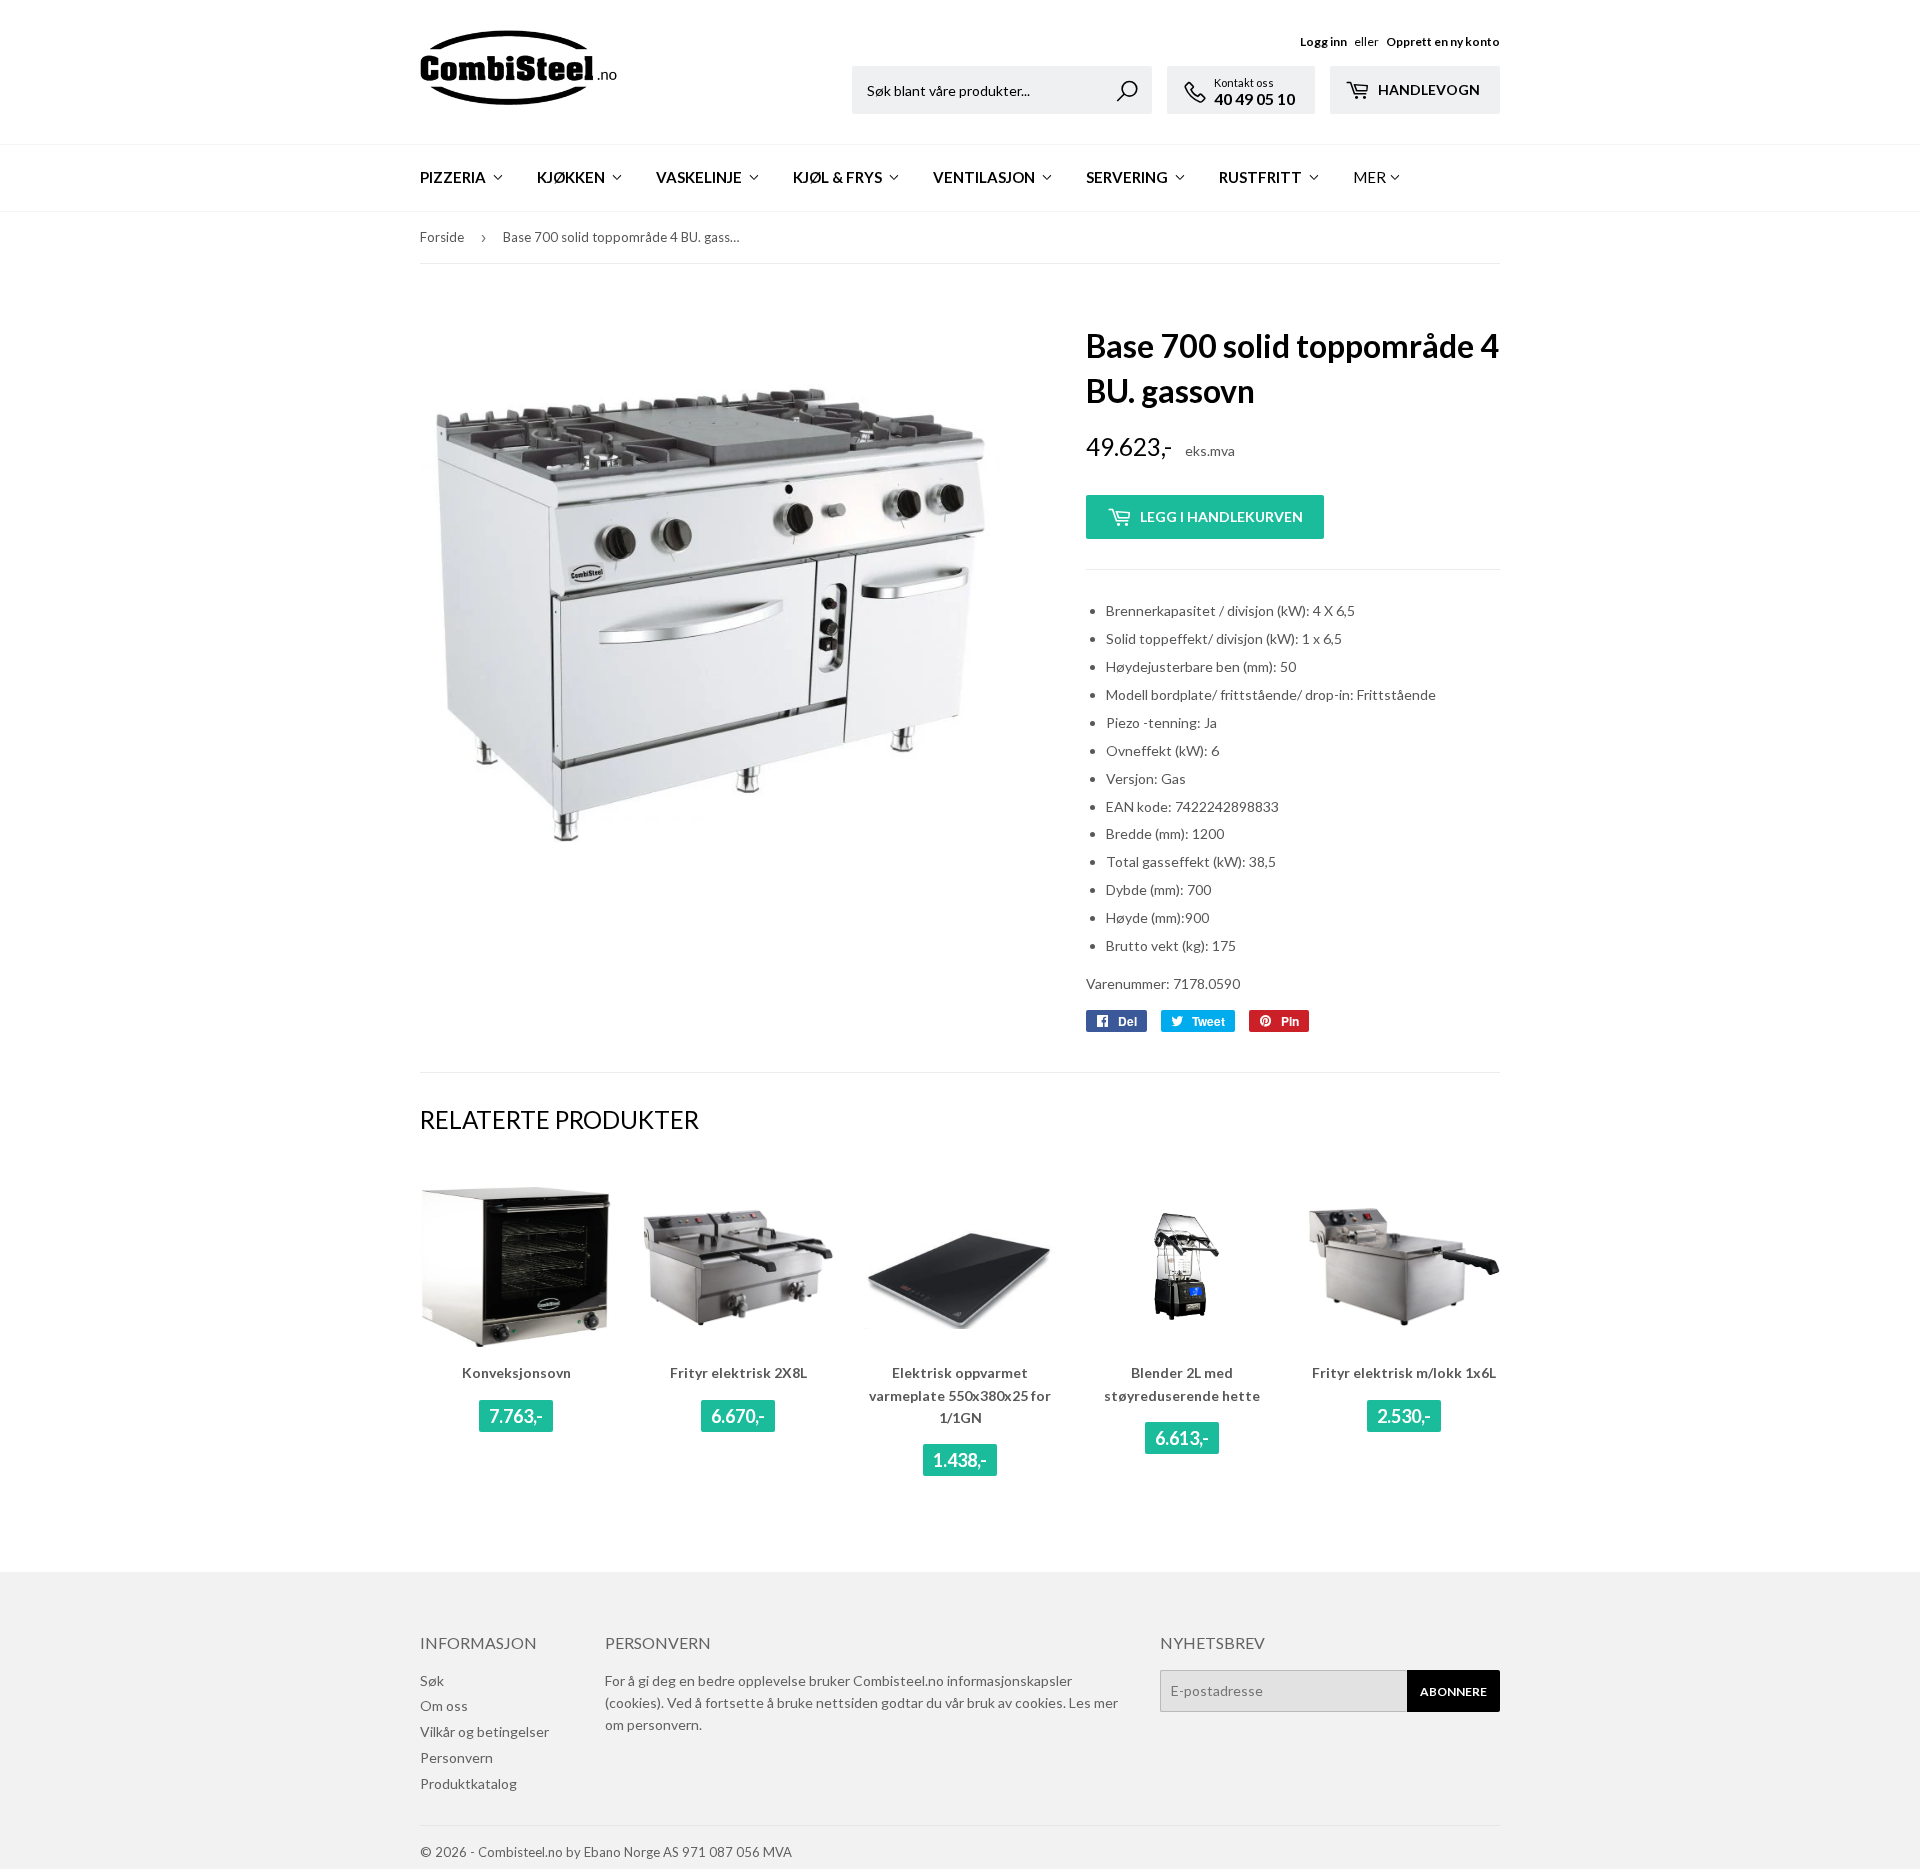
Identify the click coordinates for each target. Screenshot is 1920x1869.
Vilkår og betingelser (484, 1731)
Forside (442, 237)
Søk (432, 1680)
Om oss (444, 1705)
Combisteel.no (520, 1852)
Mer (1369, 177)
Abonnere (1453, 1691)
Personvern (456, 1757)
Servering (1128, 177)
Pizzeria (454, 177)
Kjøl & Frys (839, 177)
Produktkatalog (468, 1783)
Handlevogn (1427, 89)
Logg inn (1323, 41)
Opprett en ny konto (1443, 41)
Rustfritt (1262, 177)
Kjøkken (572, 177)
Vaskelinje (700, 177)
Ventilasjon (985, 177)
